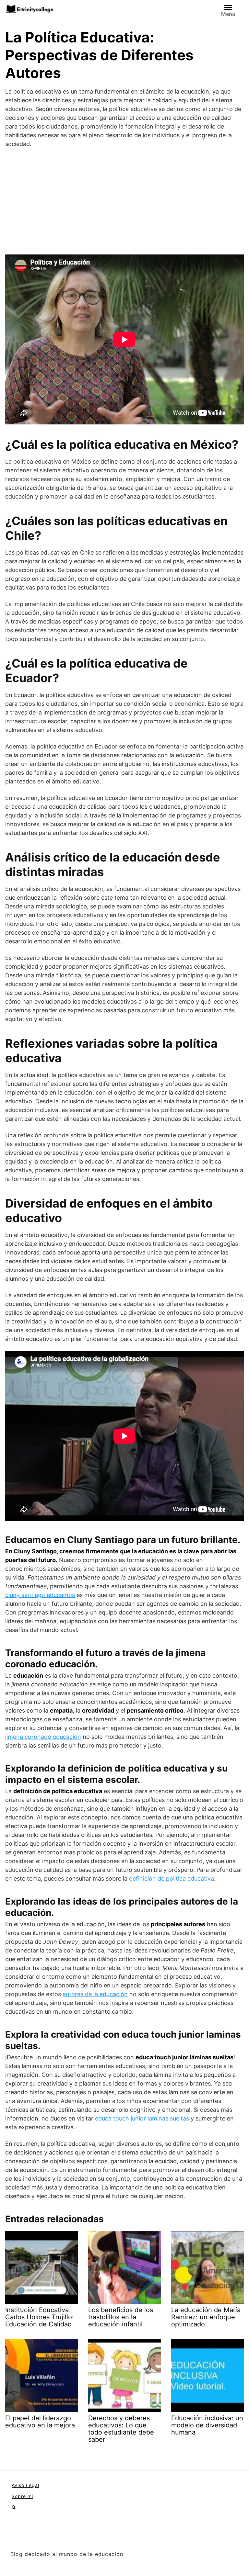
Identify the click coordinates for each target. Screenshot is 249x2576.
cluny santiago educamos (40, 1595)
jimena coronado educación (43, 1737)
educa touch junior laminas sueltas (142, 2118)
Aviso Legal (25, 2485)
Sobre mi (22, 2496)
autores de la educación (95, 1994)
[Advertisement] (124, 201)
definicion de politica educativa (172, 1879)
